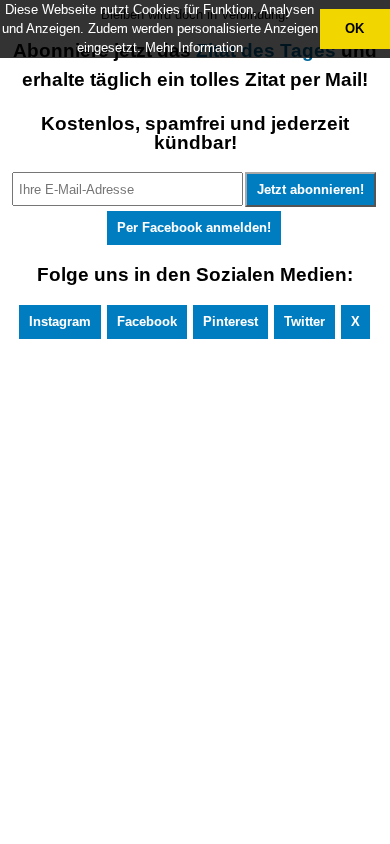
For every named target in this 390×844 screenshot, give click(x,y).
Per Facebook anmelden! (194, 227)
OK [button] (354, 28)
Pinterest (230, 321)
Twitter (304, 321)
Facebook (147, 321)
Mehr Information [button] (194, 47)
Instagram (60, 321)
